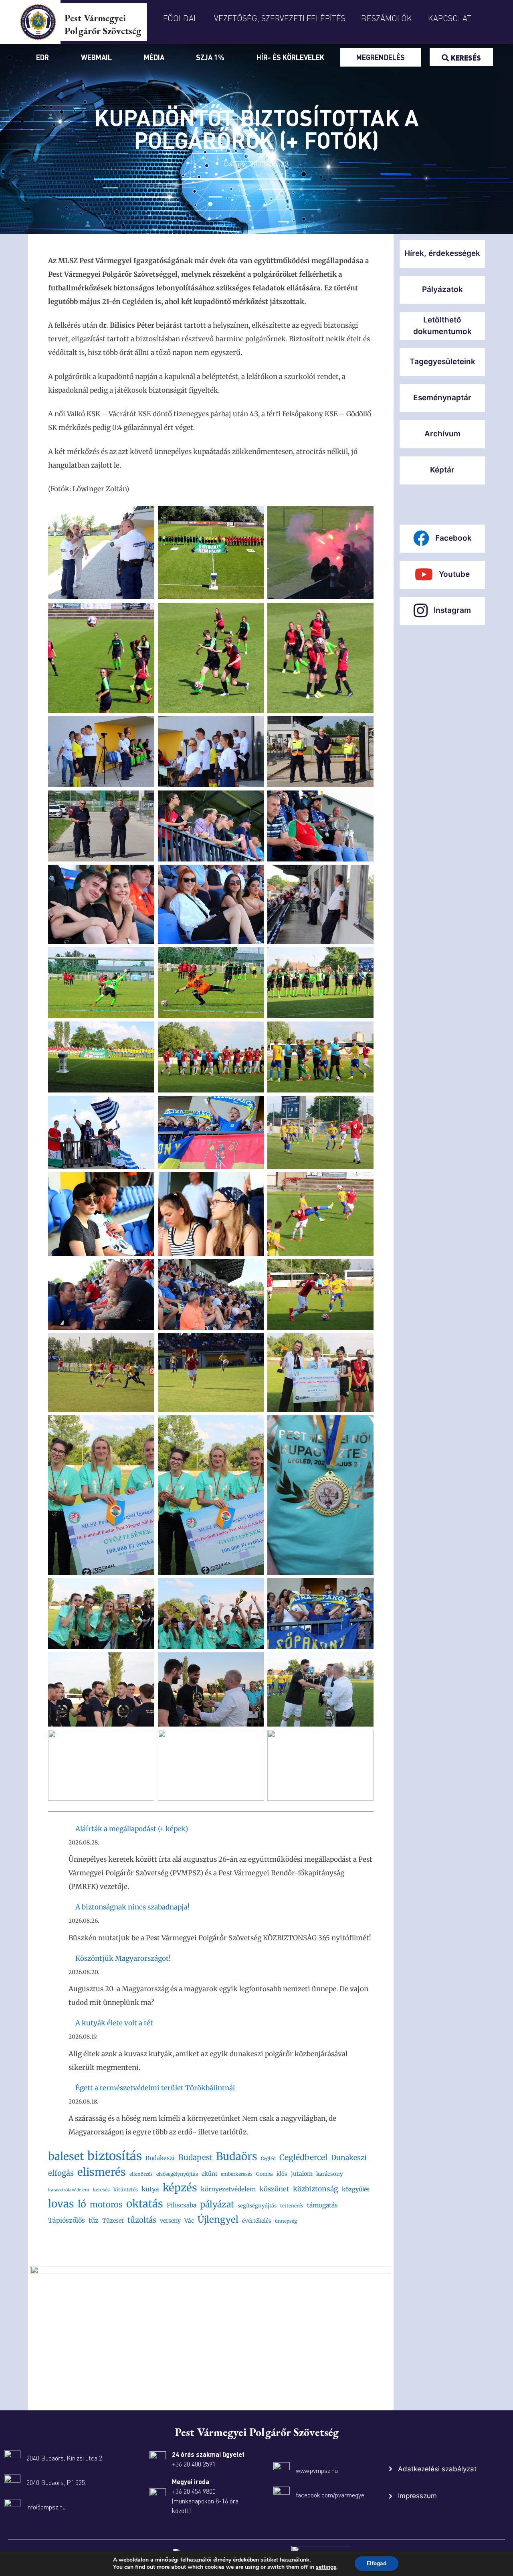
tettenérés (292, 2206)
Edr (42, 57)
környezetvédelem (228, 2189)
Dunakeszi (349, 2158)
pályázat (217, 2204)
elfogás (61, 2173)
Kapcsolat (450, 18)
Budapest (195, 2157)
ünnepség (286, 2221)
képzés (180, 2188)
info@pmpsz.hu (46, 2507)
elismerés (102, 2172)
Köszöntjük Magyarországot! (123, 1958)
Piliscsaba (182, 2205)
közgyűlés (356, 2189)
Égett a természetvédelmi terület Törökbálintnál (155, 2088)
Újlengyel (218, 2219)
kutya (150, 2189)
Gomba (265, 2174)
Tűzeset (113, 2221)
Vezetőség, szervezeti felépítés (280, 18)
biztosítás (115, 2156)
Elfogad (377, 2563)
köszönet (274, 2189)
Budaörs (237, 2156)
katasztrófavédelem (69, 2190)
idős (282, 2174)
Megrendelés (381, 57)
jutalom (302, 2174)
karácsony (330, 2174)
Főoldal (181, 18)
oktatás (145, 2204)
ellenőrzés (141, 2174)
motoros (106, 2204)
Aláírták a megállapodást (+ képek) (132, 1829)
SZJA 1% (210, 57)
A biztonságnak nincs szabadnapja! (132, 1907)
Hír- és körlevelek (290, 57)
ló (82, 2204)
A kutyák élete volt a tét (114, 2023)
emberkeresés (237, 2174)
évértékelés (257, 2221)
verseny (170, 2221)
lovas (61, 2204)
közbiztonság (316, 2189)
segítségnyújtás (257, 2206)
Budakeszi (160, 2158)
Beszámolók (387, 18)
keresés (101, 2190)
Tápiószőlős (67, 2220)
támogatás (322, 2205)
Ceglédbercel (303, 2157)
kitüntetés (126, 2190)
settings (326, 2567)
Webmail (96, 57)
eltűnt (209, 2174)
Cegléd (268, 2158)
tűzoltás (142, 2220)
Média (154, 57)
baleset (66, 2156)
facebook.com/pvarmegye (330, 2495)
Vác (189, 2221)
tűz (94, 2220)
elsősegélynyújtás (177, 2174)
